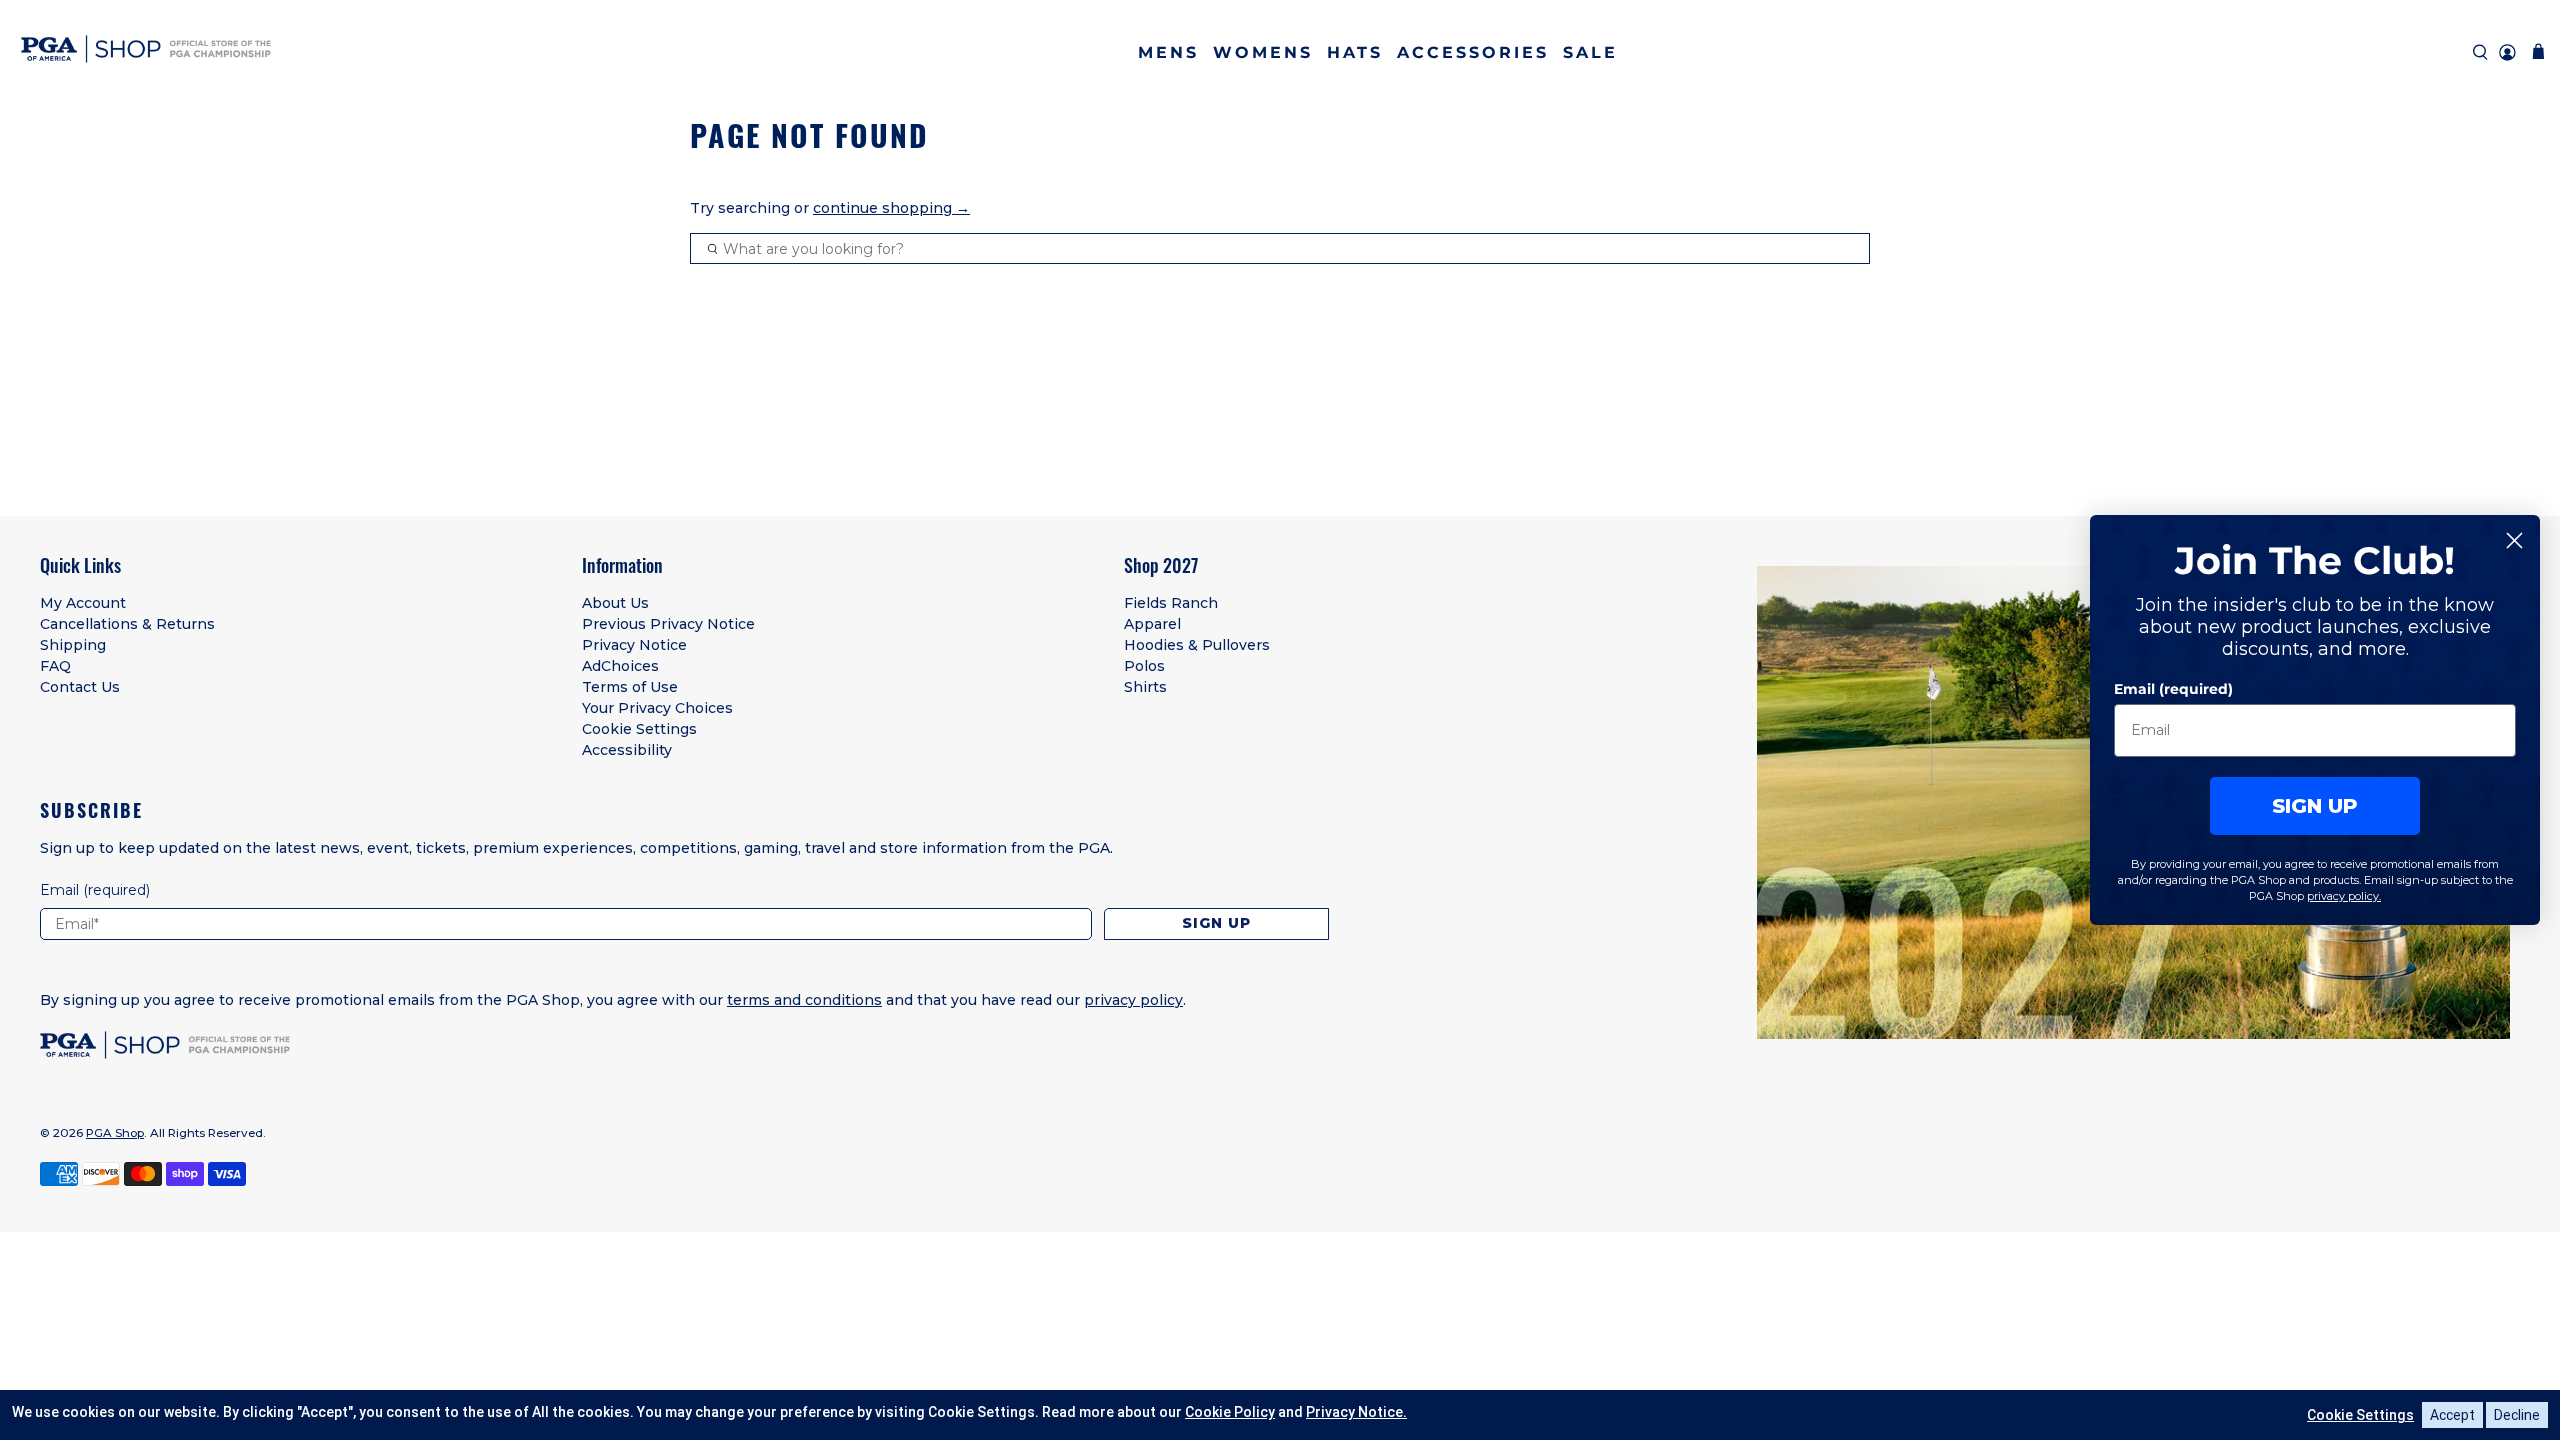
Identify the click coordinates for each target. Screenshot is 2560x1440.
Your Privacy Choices (657, 708)
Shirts (1145, 687)
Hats (1355, 52)
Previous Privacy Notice (668, 624)
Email (95, 890)
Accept (2452, 1415)
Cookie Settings (639, 729)
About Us (615, 603)
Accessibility (627, 750)
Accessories (1473, 52)
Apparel (1152, 624)
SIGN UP (2315, 806)
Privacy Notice (634, 645)
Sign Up (1216, 923)
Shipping (73, 645)
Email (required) (2173, 689)
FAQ (55, 666)
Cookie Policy (1230, 1412)
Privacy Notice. (1356, 1412)
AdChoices (620, 666)
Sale (1590, 52)
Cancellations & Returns (127, 624)
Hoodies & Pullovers (1197, 645)
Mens (1168, 52)
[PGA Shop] (146, 52)
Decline (2517, 1415)
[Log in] (2507, 52)
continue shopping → (891, 208)
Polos (1144, 666)
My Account (83, 603)
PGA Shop (115, 1133)
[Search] (2480, 52)
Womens (1263, 52)
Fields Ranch (1171, 603)
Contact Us (80, 687)
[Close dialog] (2514, 540)
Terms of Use (630, 687)
